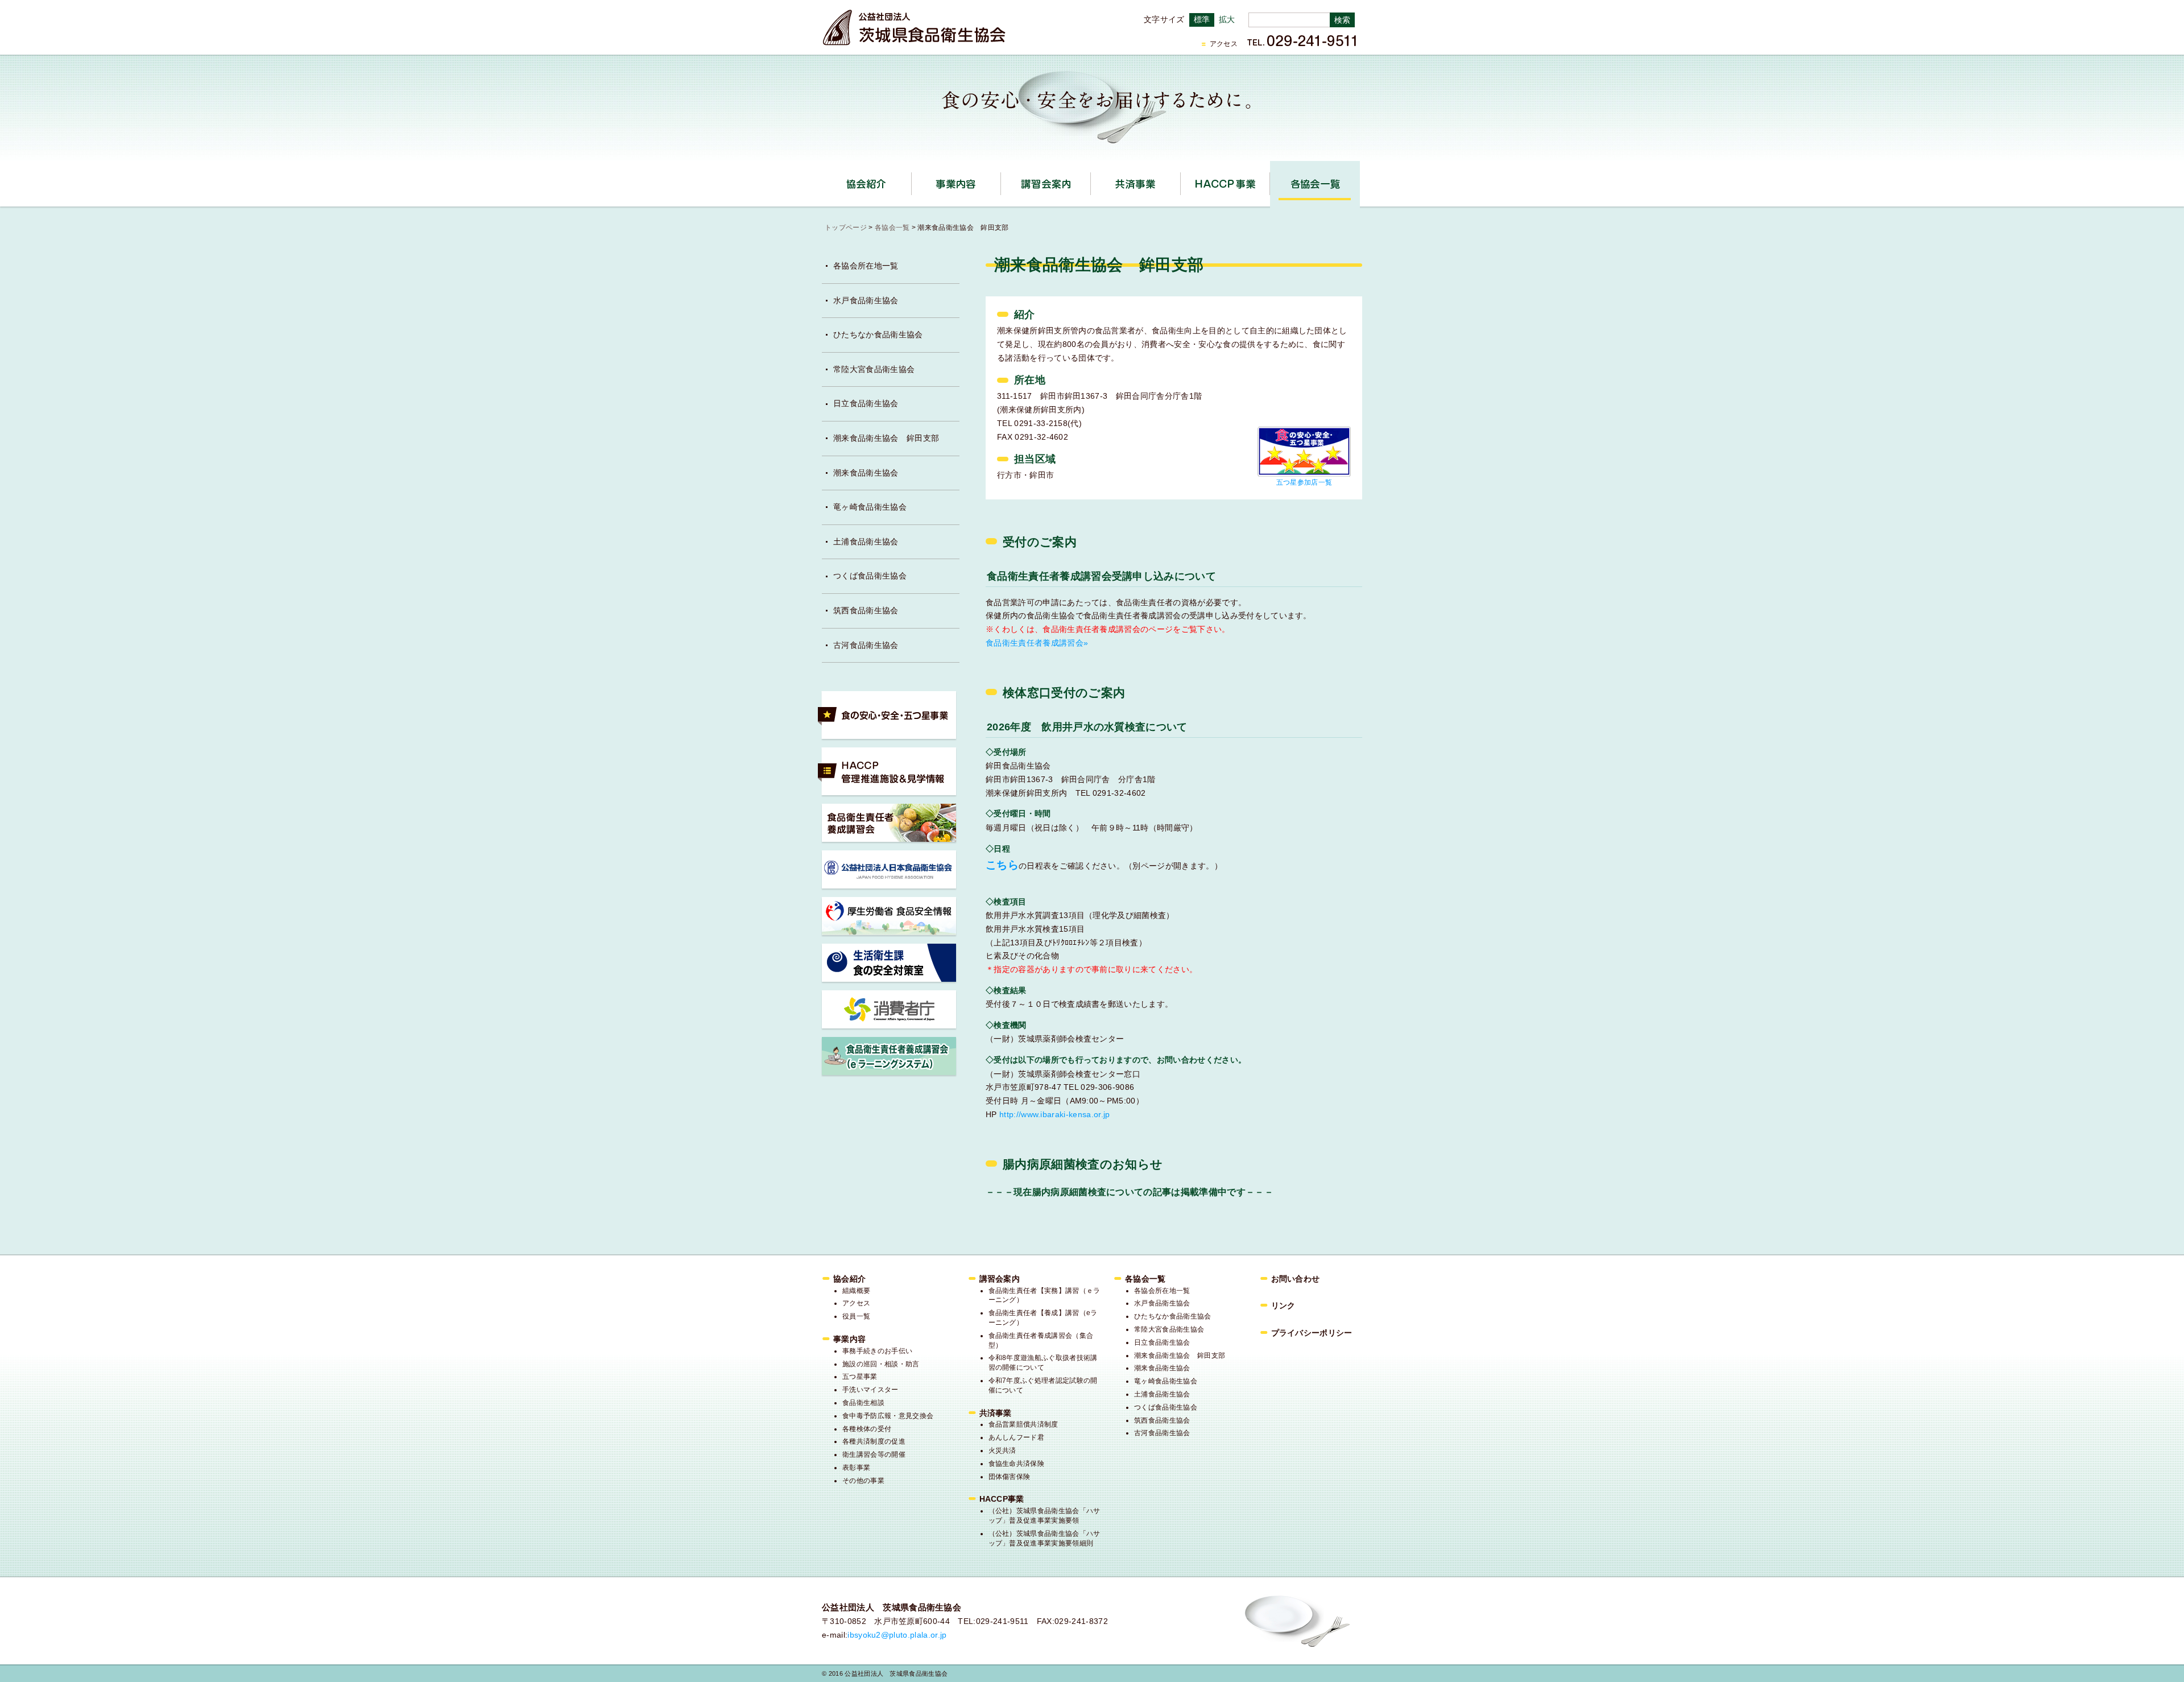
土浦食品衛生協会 (866, 542)
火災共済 (1002, 1450)
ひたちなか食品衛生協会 (878, 334)
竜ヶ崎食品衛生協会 (870, 507)
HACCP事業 (1270, 180)
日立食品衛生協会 (866, 403)
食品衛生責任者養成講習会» (1037, 643)
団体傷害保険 (1010, 1477)
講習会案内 (1091, 180)
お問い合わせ (1296, 1279)
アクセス (1224, 44)
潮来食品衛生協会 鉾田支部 (886, 438)
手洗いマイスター (870, 1390)
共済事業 (1180, 180)
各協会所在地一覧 (866, 266)
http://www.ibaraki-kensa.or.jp (1055, 1114)
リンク (1283, 1305)
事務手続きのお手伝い (877, 1351)
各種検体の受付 (867, 1429)
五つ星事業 (860, 1377)
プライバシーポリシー (1312, 1333)
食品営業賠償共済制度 (1023, 1424)
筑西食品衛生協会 (866, 610)
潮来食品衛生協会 (866, 473)
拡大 (1227, 19)
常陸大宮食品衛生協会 (874, 369)
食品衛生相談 (863, 1403)
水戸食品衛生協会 (866, 300)
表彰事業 (856, 1468)
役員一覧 (856, 1316)
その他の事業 (863, 1481)
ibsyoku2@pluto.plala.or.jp (897, 1635)
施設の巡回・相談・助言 (881, 1364)
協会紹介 (911, 180)
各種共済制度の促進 (874, 1441)
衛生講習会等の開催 (874, 1454)
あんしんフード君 (1017, 1437)
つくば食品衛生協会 (870, 576)
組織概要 (856, 1291)
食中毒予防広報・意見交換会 (888, 1416)
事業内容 (1001, 180)
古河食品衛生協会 (866, 645)
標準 (1202, 19)
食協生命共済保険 (1017, 1464)
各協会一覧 (1315, 184)
